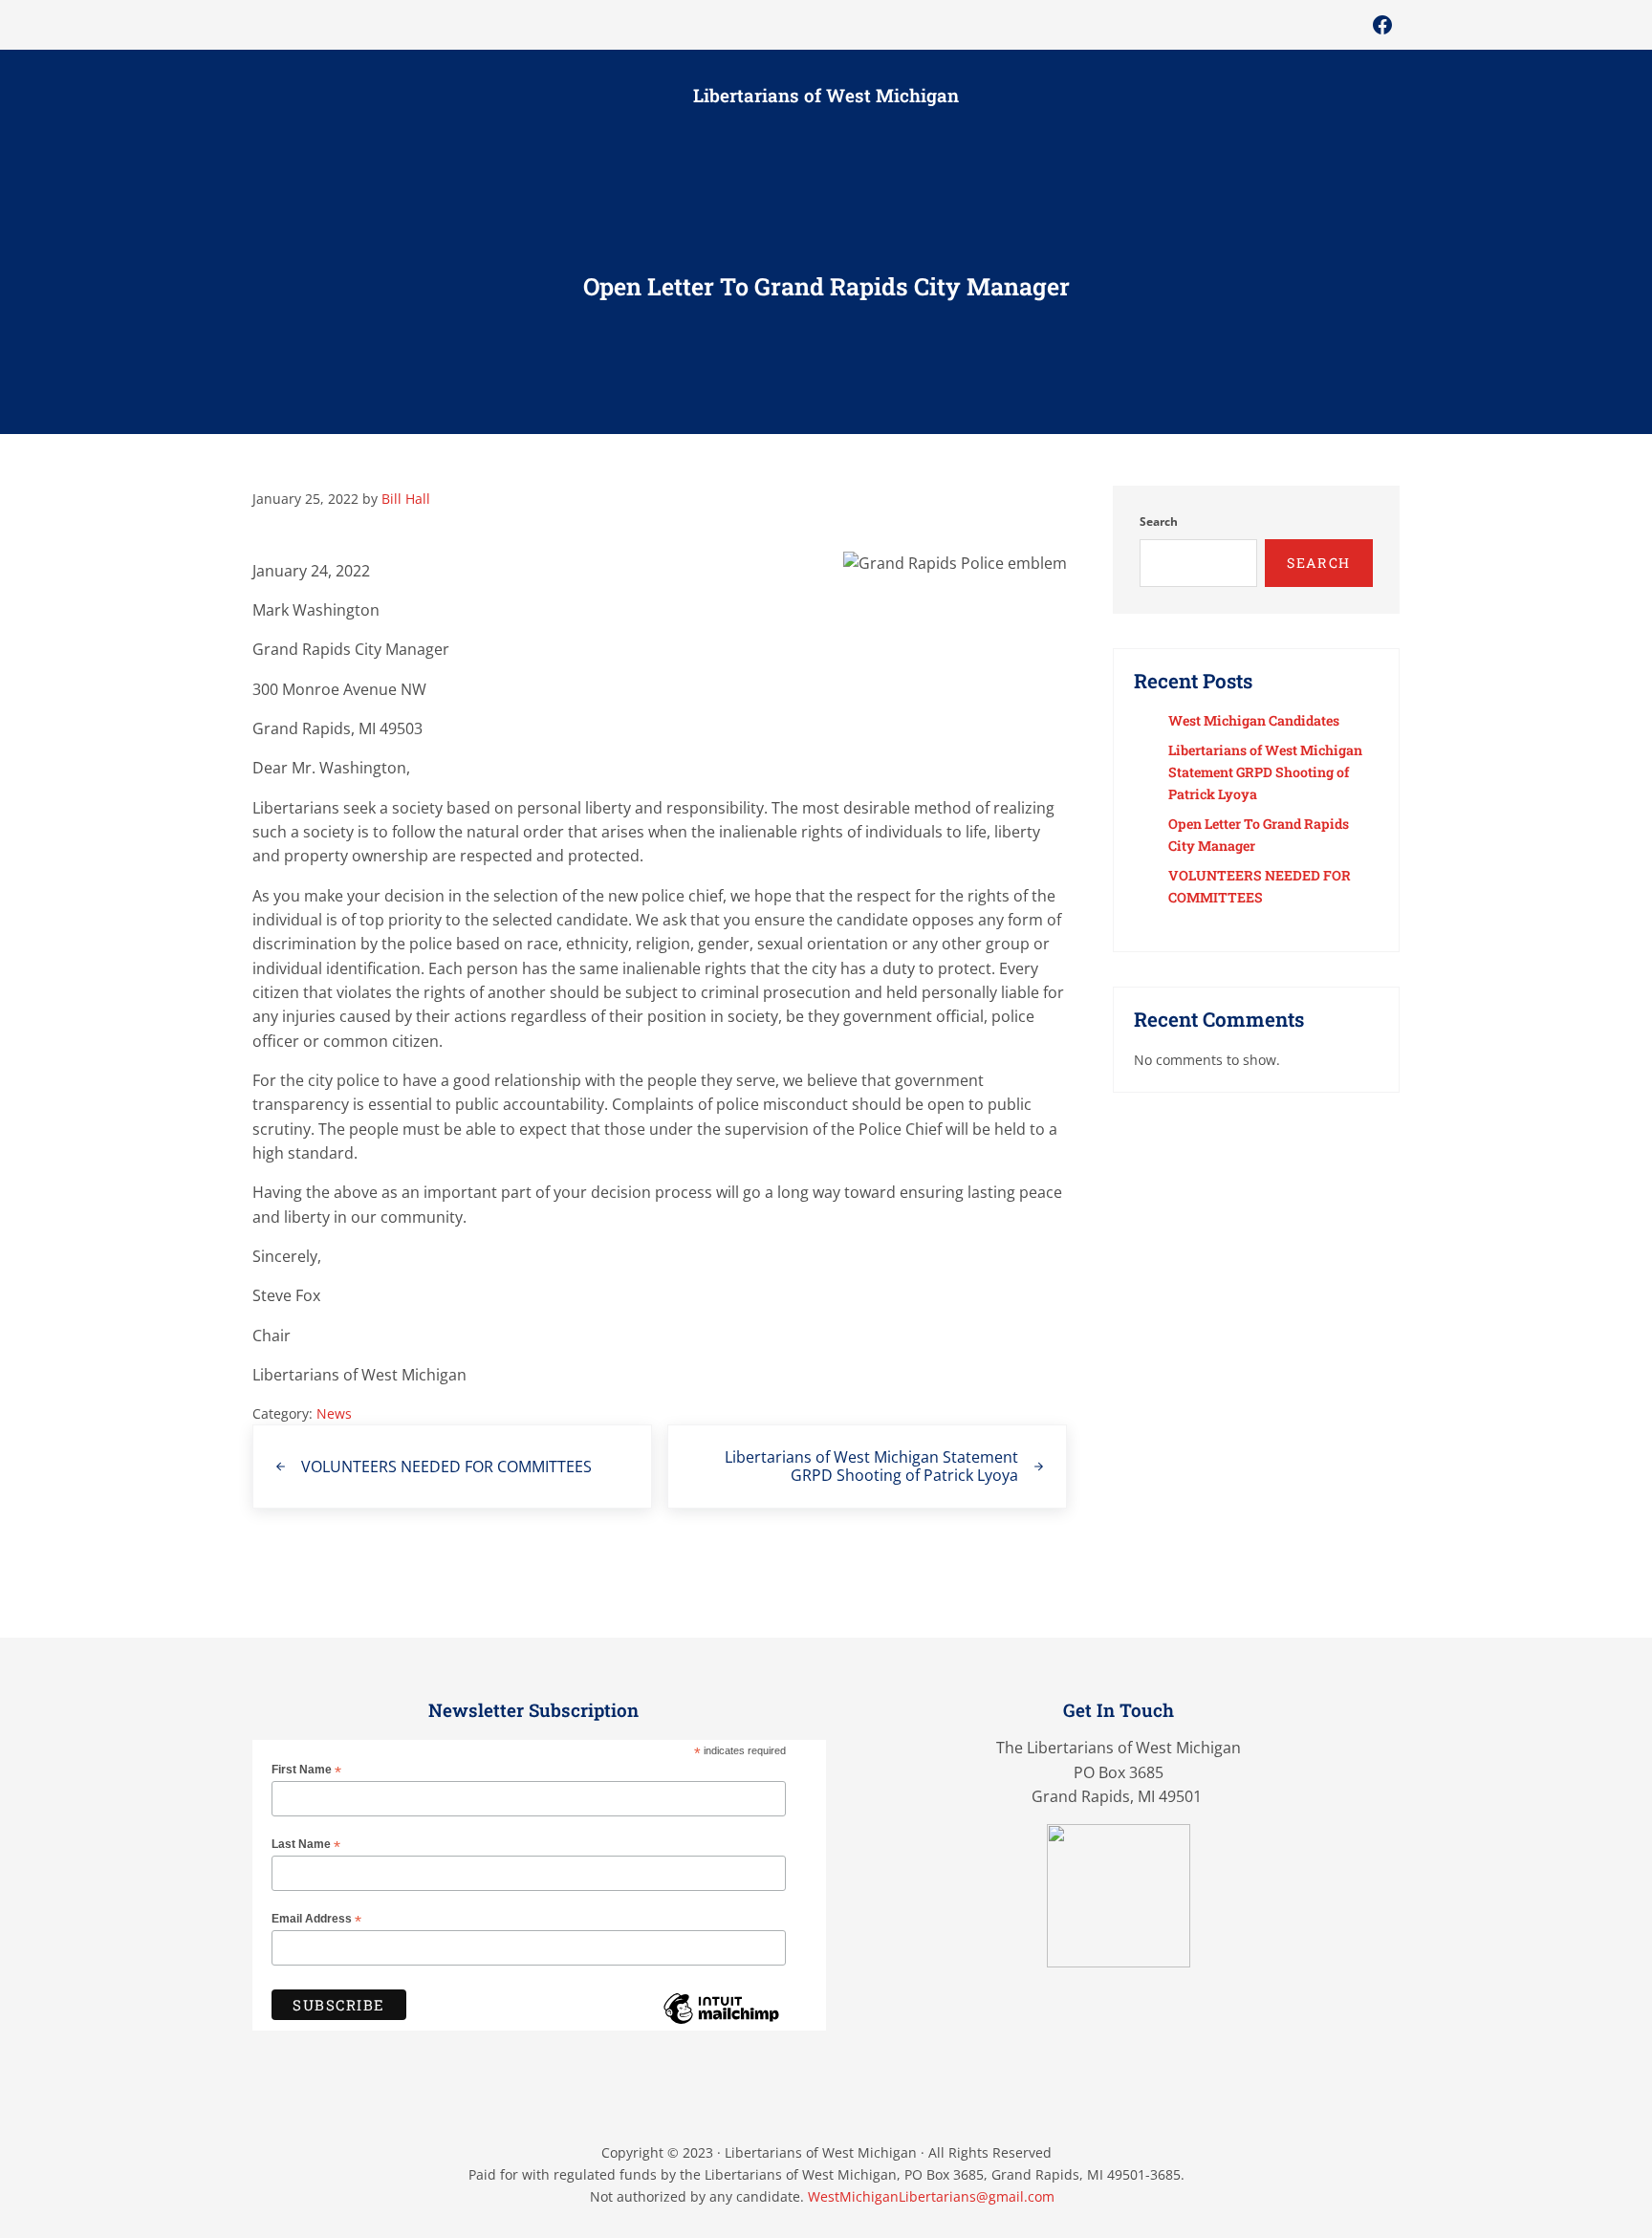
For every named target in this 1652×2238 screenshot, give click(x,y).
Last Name (306, 1845)
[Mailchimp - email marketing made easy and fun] (721, 2023)
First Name (306, 1771)
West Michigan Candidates (1254, 720)
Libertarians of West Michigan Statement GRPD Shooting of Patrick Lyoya (1265, 772)
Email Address (316, 1920)
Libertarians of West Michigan (826, 95)
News (334, 1413)
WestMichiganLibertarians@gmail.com (931, 2196)
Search (1159, 521)
